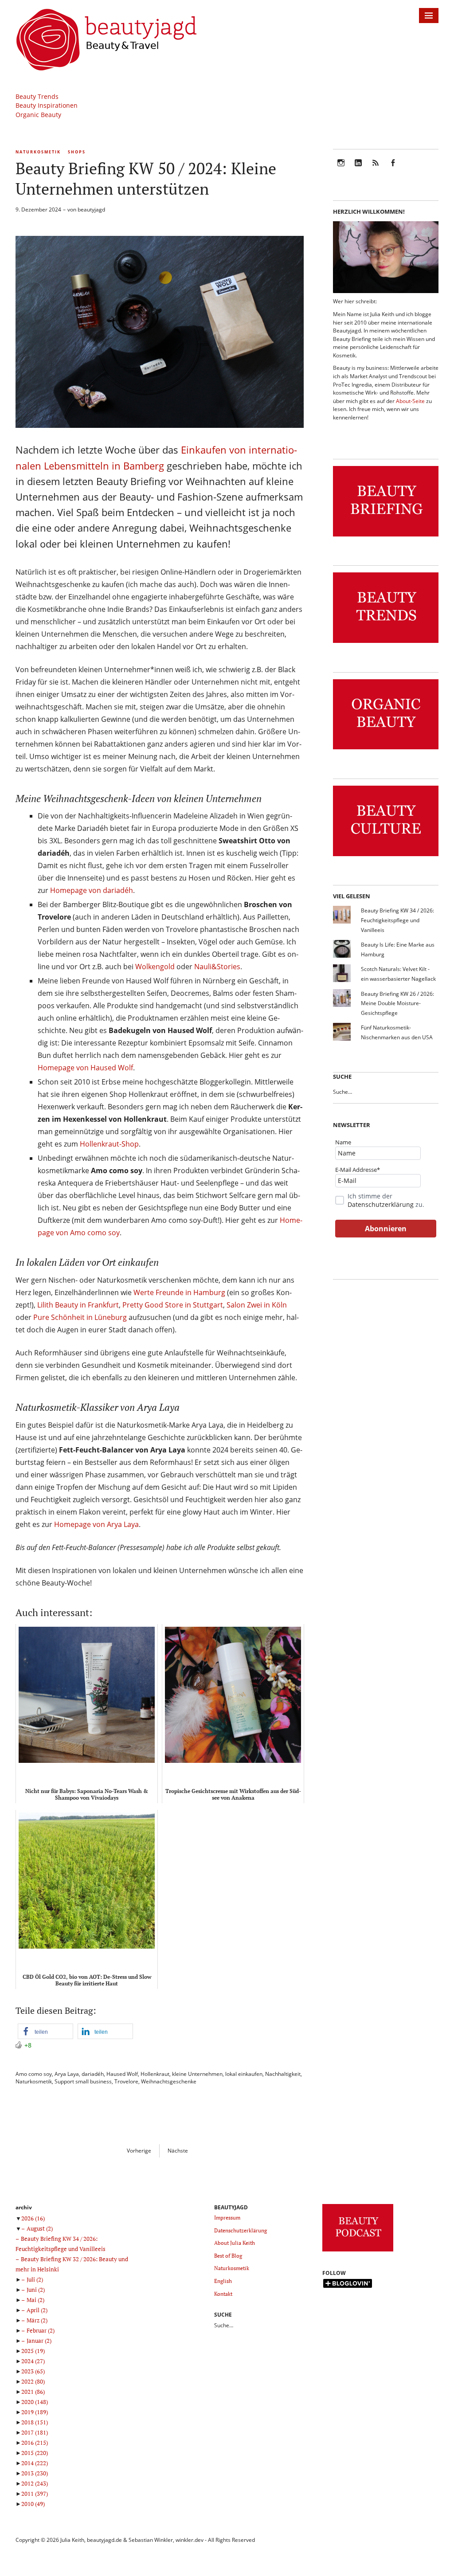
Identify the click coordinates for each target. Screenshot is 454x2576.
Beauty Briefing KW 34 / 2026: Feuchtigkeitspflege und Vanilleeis (397, 920)
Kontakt (223, 2294)
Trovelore (126, 2081)
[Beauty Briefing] (386, 537)
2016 (35, 2443)
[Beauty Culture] (386, 856)
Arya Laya (67, 2074)
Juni (36, 2290)
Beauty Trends (37, 96)
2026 (33, 2218)
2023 (33, 2371)
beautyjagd (91, 209)
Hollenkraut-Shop (109, 1144)
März (37, 2320)
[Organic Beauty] (386, 750)
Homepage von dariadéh (92, 890)
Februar (41, 2330)
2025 (33, 2351)
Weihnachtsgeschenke (169, 2081)
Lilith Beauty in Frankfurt (78, 1305)
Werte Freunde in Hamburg (179, 1292)
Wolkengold (155, 967)
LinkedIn (358, 169)
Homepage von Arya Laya (96, 1524)
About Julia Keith (235, 2243)
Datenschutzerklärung (381, 1204)
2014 (35, 2463)
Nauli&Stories (217, 967)
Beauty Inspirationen (47, 105)
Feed (376, 169)
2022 (33, 2381)
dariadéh (93, 2074)
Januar (39, 2341)
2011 (35, 2494)
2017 (35, 2432)
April (37, 2310)
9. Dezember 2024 (38, 209)
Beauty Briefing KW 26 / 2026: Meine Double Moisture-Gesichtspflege (397, 1003)
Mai (35, 2300)
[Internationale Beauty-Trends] (386, 643)
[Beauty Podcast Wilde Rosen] (358, 2252)
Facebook (393, 169)
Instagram (341, 169)
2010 (33, 2504)
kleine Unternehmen (197, 2074)
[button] (45, 2031)
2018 (35, 2422)
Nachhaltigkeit (283, 2074)
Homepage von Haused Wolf (85, 1068)
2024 (33, 2361)
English (223, 2281)
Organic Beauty (38, 115)
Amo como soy (34, 2074)
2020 (35, 2402)
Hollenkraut (155, 2074)
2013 (35, 2473)
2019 (35, 2412)
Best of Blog (228, 2256)
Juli (35, 2279)
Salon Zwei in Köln (257, 1305)
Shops (77, 152)
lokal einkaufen (244, 2074)
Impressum (227, 2218)
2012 (35, 2483)
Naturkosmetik (38, 152)
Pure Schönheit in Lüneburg (80, 1317)
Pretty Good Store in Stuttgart (173, 1305)
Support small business (83, 2081)
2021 (33, 2392)
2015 (35, 2453)
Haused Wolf (122, 2074)
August (40, 2228)
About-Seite (410, 401)
